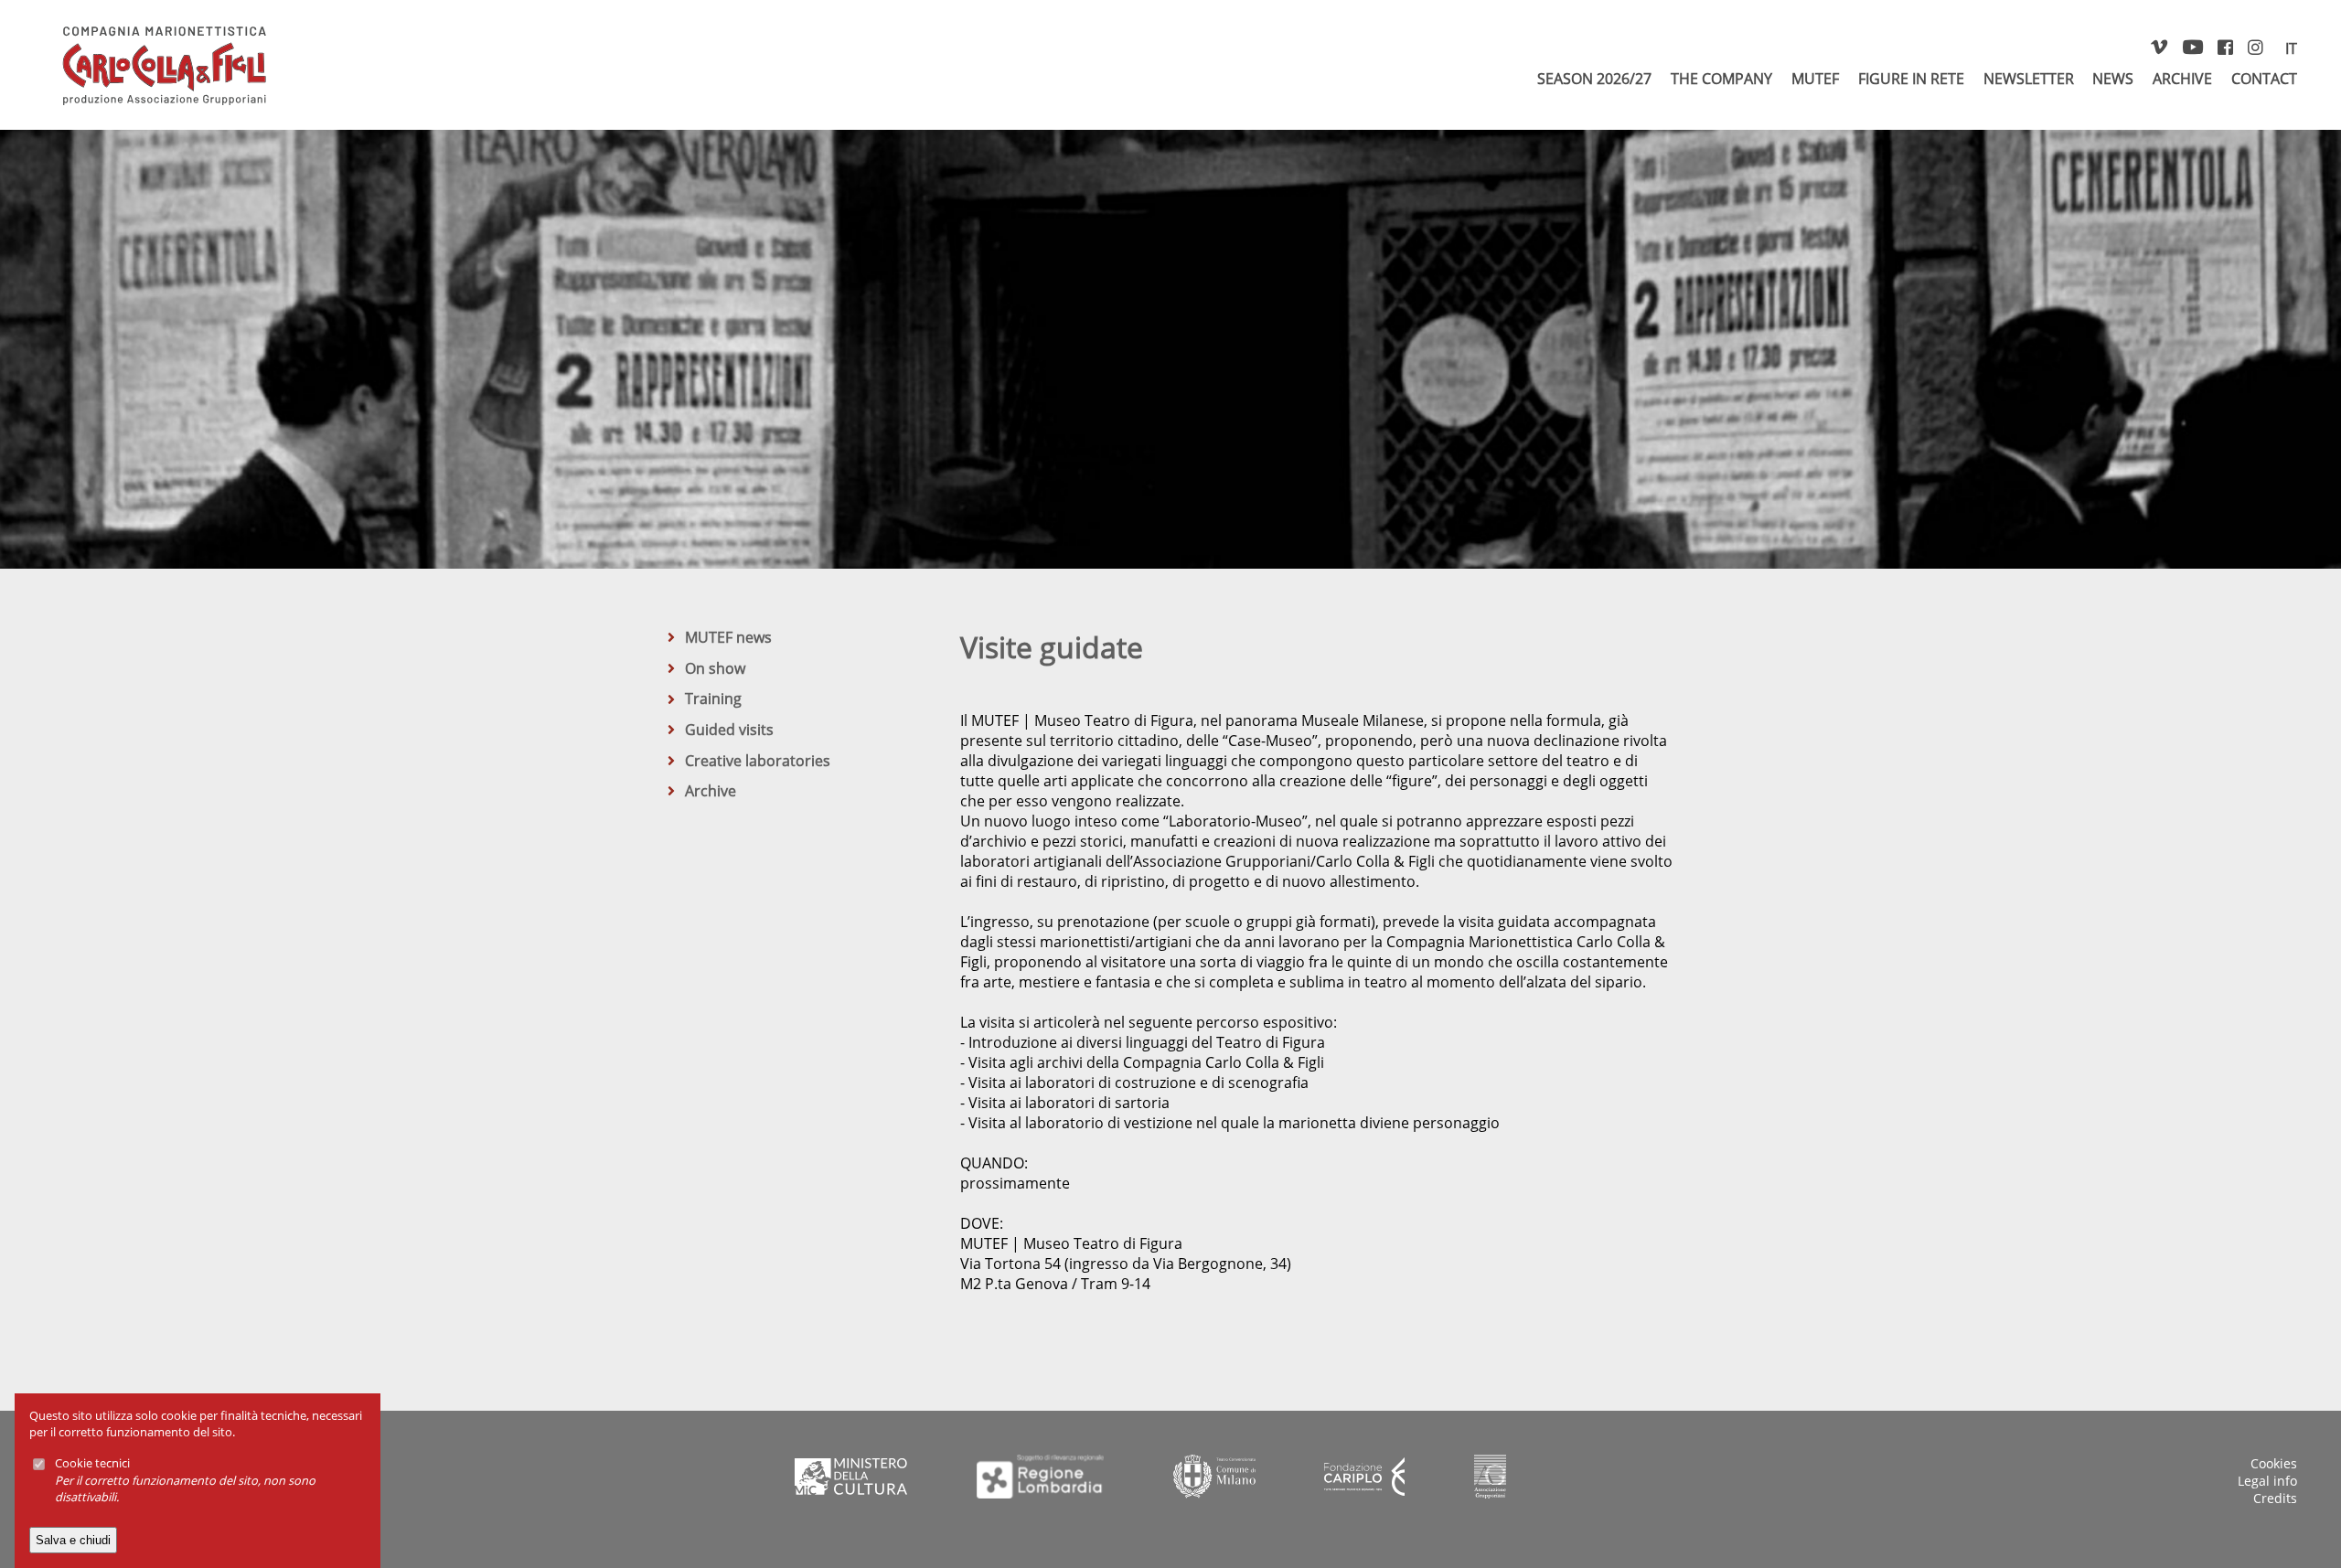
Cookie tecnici (92, 1463)
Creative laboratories (758, 761)
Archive (711, 791)
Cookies (2274, 1463)
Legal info (2267, 1481)
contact (2264, 79)
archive (2182, 79)
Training (713, 699)
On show (715, 668)
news (2113, 79)
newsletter (2029, 79)
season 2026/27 (1594, 79)
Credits (2275, 1498)
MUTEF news (728, 637)
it (2291, 48)
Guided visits (729, 730)
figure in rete (1911, 79)
